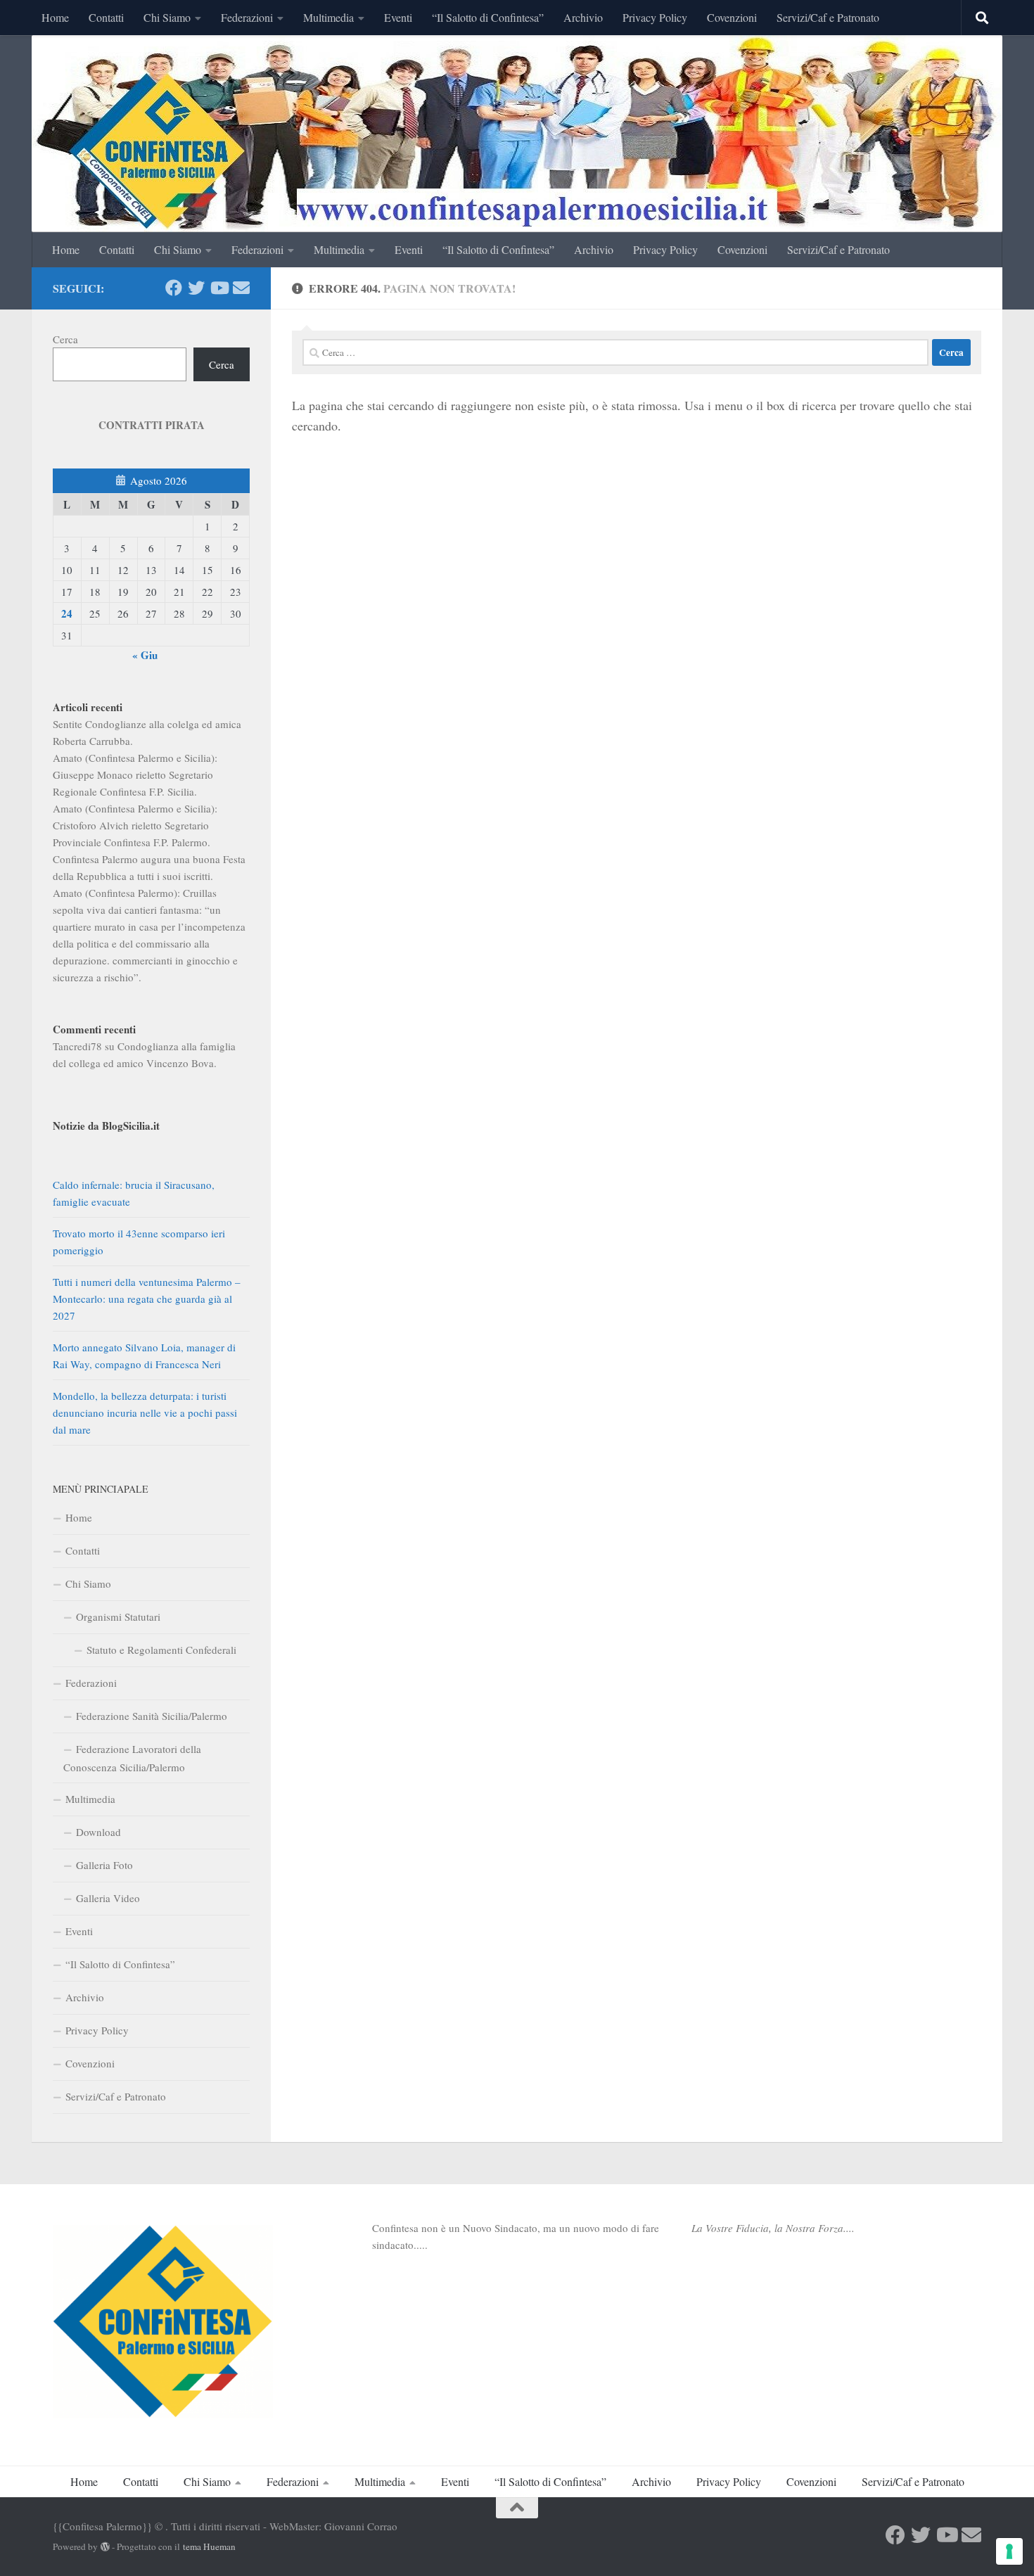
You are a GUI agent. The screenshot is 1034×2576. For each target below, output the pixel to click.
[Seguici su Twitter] (196, 288)
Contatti (106, 17)
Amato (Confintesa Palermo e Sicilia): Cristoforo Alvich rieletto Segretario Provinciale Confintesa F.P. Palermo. (135, 825)
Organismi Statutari (118, 1617)
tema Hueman (209, 2546)
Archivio (583, 17)
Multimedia (328, 17)
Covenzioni (732, 17)
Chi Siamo (167, 17)
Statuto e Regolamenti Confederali (161, 1650)
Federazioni (247, 17)
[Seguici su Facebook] (174, 288)
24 (67, 613)
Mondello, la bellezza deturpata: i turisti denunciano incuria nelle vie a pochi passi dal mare (145, 1413)
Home (55, 17)
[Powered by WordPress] (105, 2547)
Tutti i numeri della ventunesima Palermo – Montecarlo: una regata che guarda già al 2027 (147, 1299)
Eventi (398, 17)
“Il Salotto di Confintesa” (488, 17)
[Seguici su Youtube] (219, 288)
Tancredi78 (77, 1046)
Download (98, 1832)
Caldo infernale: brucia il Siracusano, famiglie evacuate (134, 1193)
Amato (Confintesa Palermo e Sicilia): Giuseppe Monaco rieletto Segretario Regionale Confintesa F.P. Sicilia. (135, 774)
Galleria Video (108, 1898)
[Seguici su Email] (241, 288)
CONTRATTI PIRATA (152, 425)
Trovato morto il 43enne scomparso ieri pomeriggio (139, 1242)
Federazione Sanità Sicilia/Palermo (152, 1716)
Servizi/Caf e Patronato (828, 17)
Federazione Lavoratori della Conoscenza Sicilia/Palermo (132, 1758)
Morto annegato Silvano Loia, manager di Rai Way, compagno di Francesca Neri (144, 1356)
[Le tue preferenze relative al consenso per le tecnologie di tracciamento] (1009, 2551)
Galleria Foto (104, 1865)
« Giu (145, 655)
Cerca (65, 339)
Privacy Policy (655, 17)
